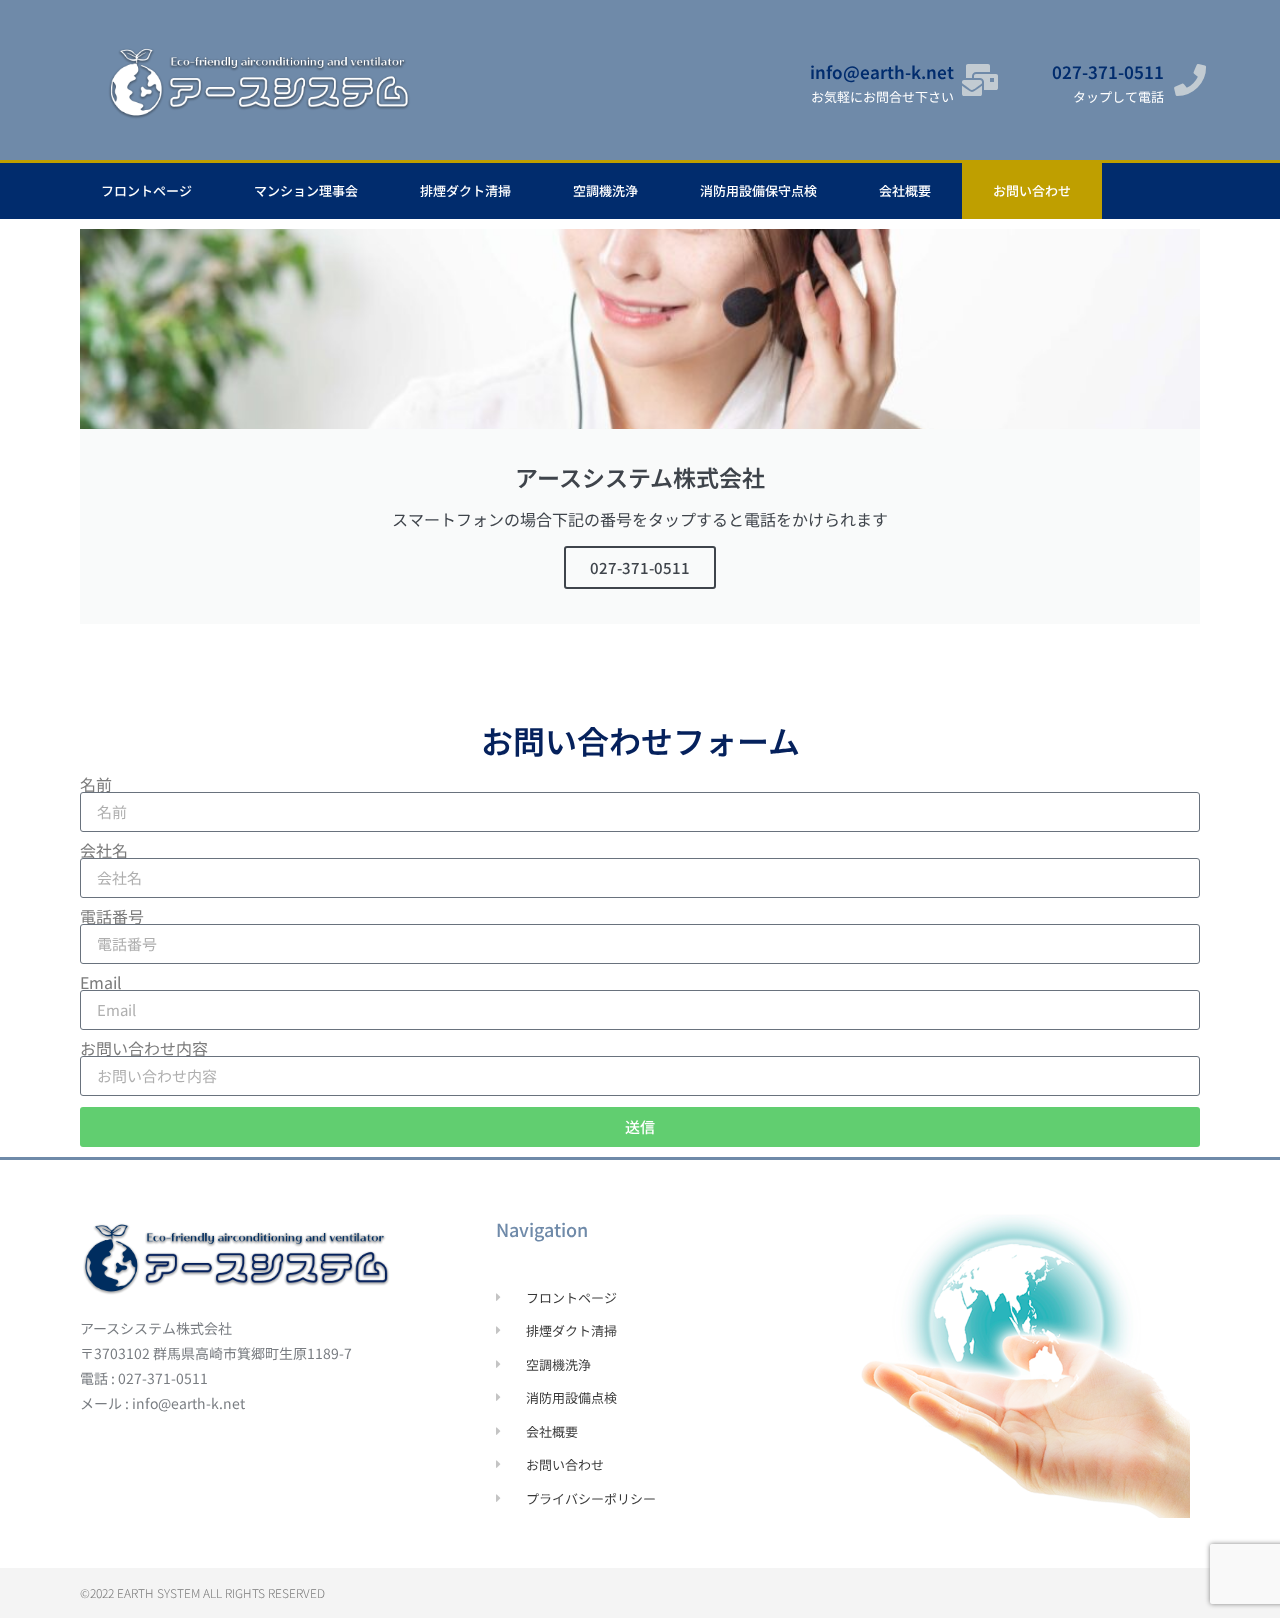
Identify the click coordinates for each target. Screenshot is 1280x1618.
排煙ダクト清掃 (465, 190)
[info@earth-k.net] (980, 80)
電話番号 (112, 916)
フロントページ (146, 190)
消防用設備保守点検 (758, 190)
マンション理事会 (306, 190)
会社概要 (905, 190)
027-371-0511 (1108, 71)
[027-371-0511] (1190, 80)
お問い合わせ (1032, 190)
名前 (96, 784)
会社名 (104, 850)
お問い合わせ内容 (144, 1048)
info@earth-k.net (882, 71)
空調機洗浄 (605, 190)
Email (101, 982)
